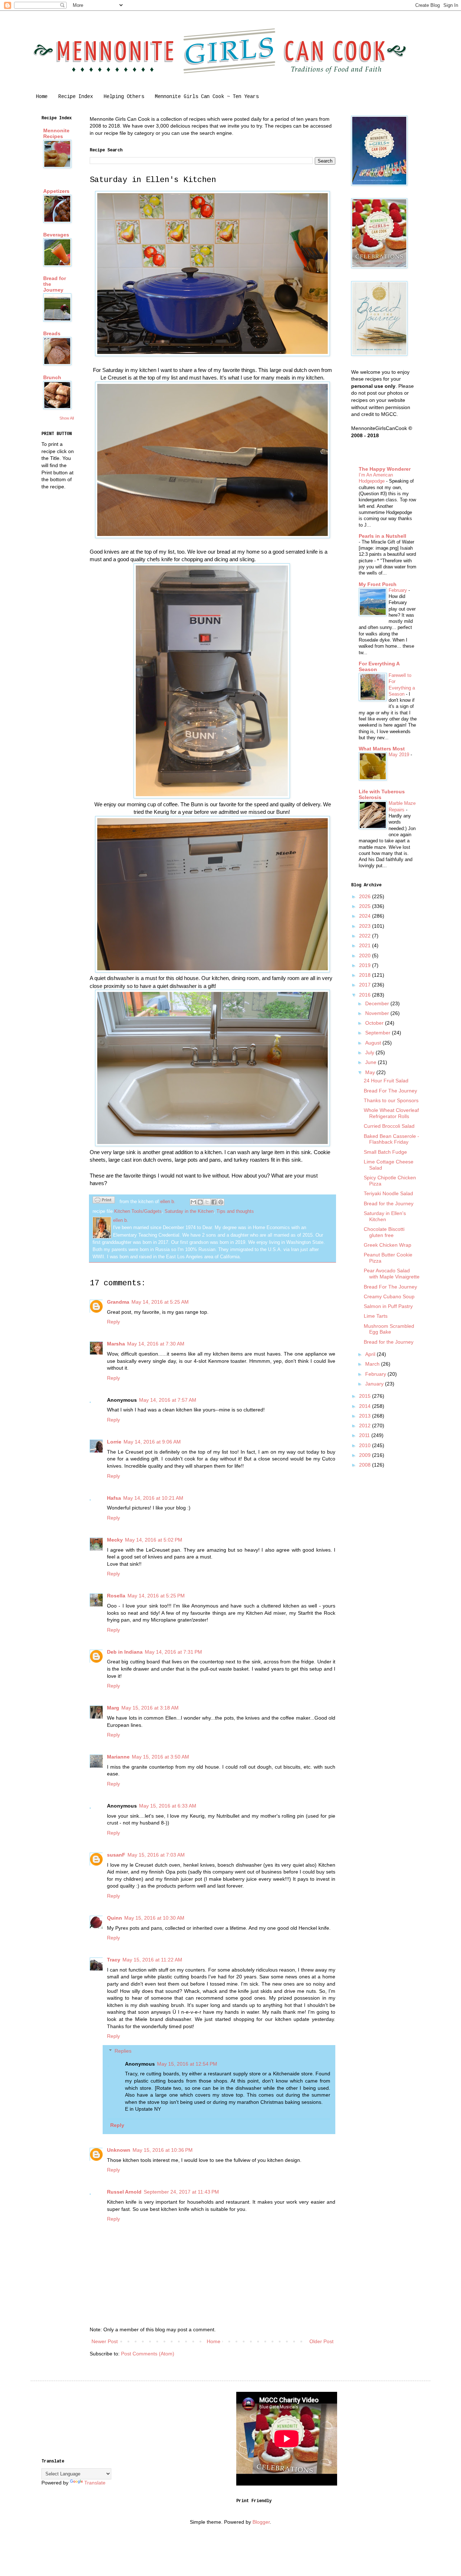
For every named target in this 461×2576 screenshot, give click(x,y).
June (372, 1062)
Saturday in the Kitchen (189, 1211)
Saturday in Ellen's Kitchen (385, 1216)
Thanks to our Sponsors (391, 1100)
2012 (366, 1426)
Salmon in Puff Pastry (388, 1306)
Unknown (119, 2150)
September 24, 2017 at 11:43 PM (181, 2192)
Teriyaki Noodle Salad (388, 1193)
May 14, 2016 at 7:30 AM (156, 1344)
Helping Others (124, 97)
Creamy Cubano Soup (389, 1296)
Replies (123, 2051)
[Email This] (193, 1202)
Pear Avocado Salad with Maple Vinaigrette (392, 1274)
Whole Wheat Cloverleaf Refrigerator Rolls (391, 1113)
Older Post (321, 2341)
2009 (366, 1455)
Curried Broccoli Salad (389, 1126)
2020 (366, 956)
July (370, 1052)
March (373, 1364)
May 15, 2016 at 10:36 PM (163, 2150)
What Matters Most (382, 749)
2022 (366, 936)
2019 (366, 965)
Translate (95, 2483)
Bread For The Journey (390, 1091)
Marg (113, 1708)
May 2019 (400, 755)
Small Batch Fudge (385, 1152)
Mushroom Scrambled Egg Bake (389, 1329)
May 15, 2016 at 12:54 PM (187, 2064)
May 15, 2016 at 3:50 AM (160, 1757)
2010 (366, 1445)
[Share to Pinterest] (221, 1202)
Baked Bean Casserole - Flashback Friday (391, 1139)
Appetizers (56, 191)
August (374, 1043)
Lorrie (114, 1442)
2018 (366, 975)
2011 (365, 1435)
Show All (67, 418)
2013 (366, 1416)
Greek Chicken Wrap (388, 1245)
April (371, 1354)
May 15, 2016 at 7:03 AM (156, 1855)
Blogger (261, 2522)
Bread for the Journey (389, 1203)
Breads (52, 333)
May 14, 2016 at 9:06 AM (152, 1442)
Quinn (115, 1918)
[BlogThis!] (200, 1202)
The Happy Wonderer (385, 469)
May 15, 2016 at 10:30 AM (154, 1918)
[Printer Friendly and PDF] (104, 1201)
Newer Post (105, 2341)
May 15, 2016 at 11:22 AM (152, 1960)
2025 (366, 906)
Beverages (56, 235)
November (378, 1013)
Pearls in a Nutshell (382, 536)
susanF (116, 1855)
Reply (113, 1322)
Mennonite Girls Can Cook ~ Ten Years (207, 97)
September (379, 1033)
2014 (366, 1406)
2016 (366, 995)
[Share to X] (207, 1202)
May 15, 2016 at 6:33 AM (168, 1806)
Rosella (116, 1596)
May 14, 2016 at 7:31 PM (173, 1652)
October (375, 1023)
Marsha (116, 1344)
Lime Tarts (376, 1316)
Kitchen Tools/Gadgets (138, 1211)
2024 (366, 916)
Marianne (118, 1757)
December (378, 1003)
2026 (366, 896)
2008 (366, 1465)
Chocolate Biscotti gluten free (384, 1232)
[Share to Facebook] (214, 1202)
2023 (366, 926)
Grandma (118, 1302)
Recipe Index (76, 97)
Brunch (52, 377)
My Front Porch (378, 584)
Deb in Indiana (125, 1652)
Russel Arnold (124, 2192)
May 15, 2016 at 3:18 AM (150, 1708)
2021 (366, 945)
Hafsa (114, 1498)
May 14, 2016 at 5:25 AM (160, 1302)
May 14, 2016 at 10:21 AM (153, 1498)
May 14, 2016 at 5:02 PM (154, 1540)
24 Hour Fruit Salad (386, 1081)
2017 (366, 985)
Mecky (115, 1540)
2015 (366, 1396)
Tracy (114, 1960)
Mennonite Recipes (56, 133)
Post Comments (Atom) (148, 2354)
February (399, 590)
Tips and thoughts (235, 1211)
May (371, 1072)
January (375, 1384)
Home (42, 97)
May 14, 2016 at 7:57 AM (168, 1400)
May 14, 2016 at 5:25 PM (156, 1596)
